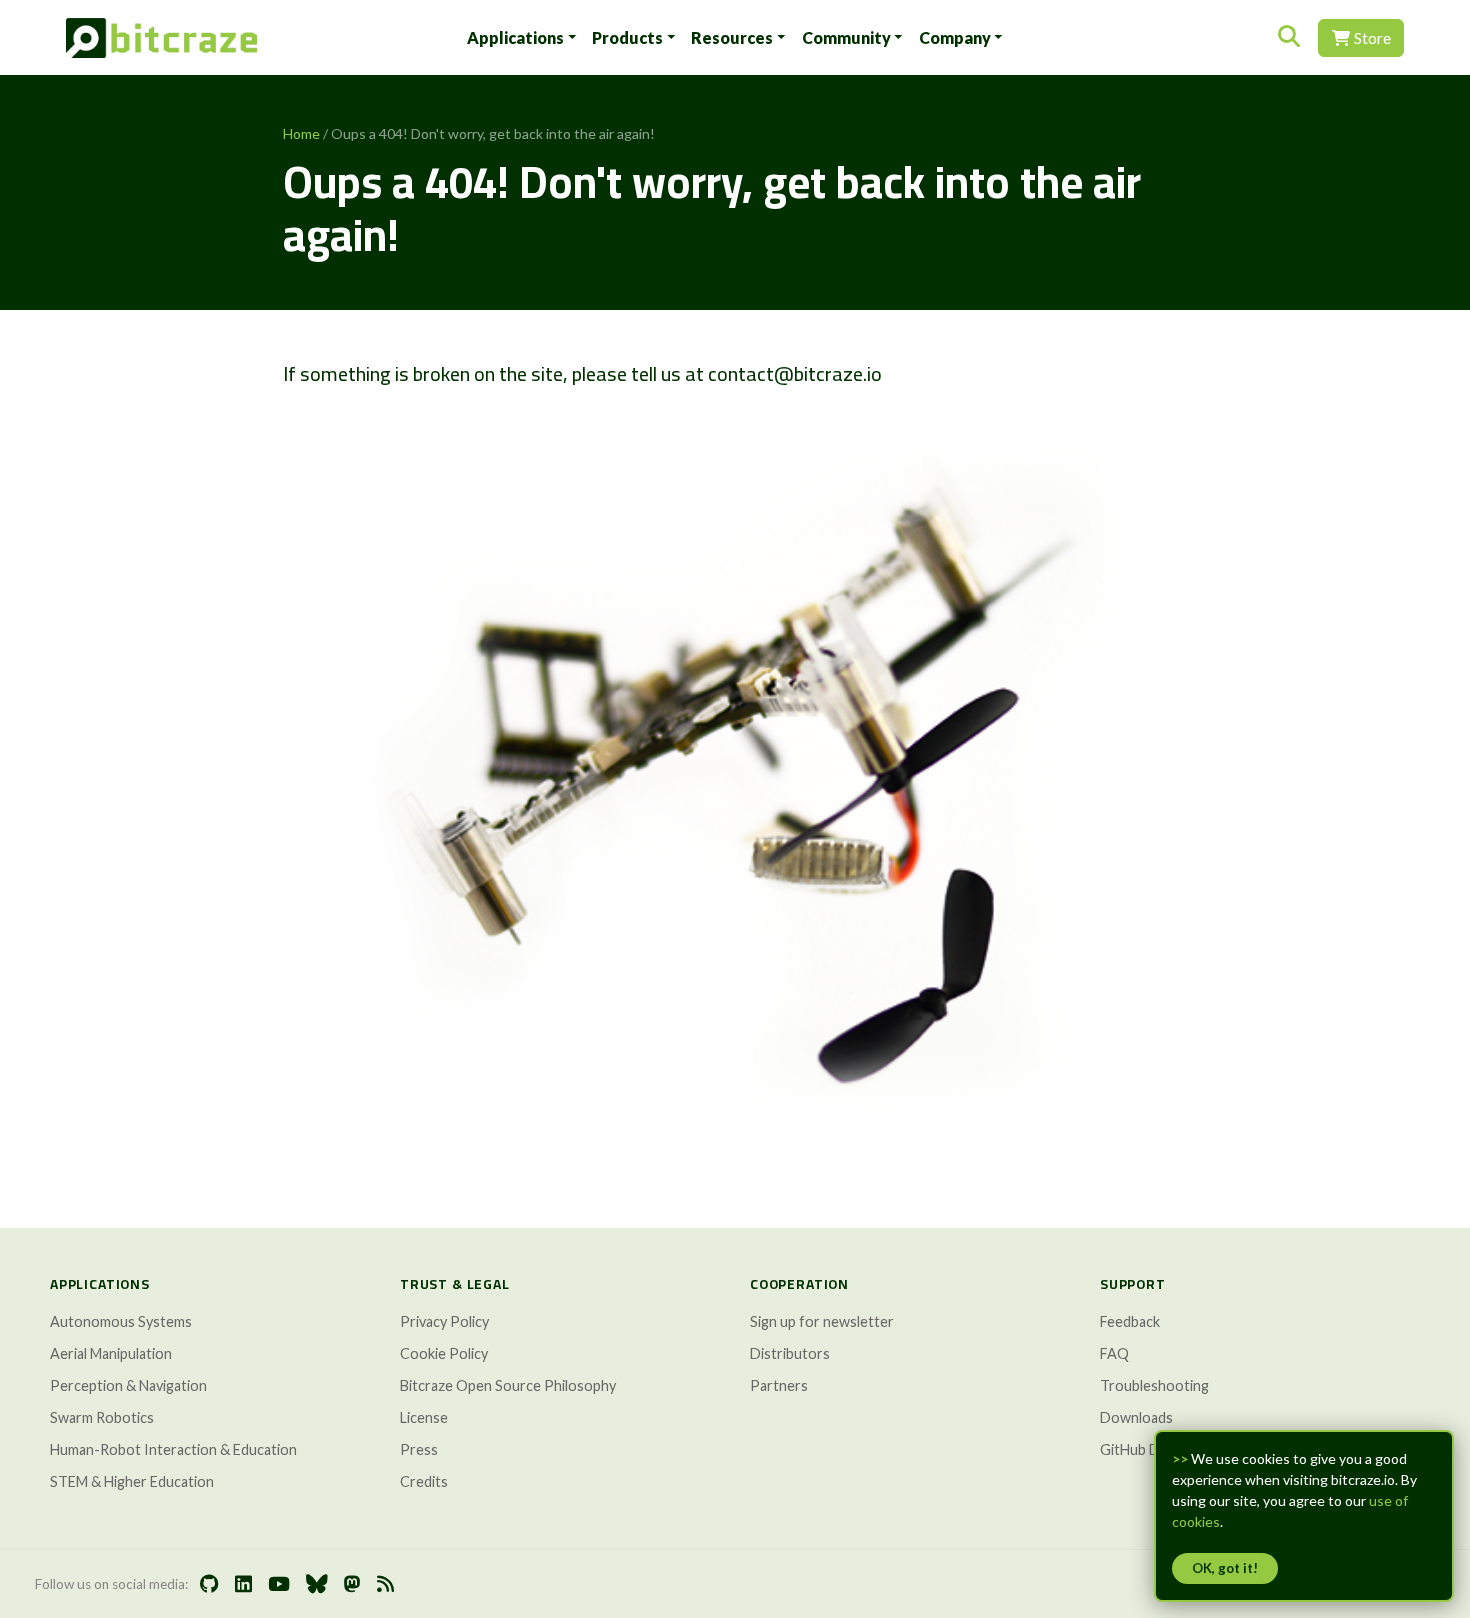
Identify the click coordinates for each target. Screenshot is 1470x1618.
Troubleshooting (1154, 1385)
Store (1371, 37)
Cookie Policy (444, 1353)
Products (627, 37)
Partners (779, 1385)
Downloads (1136, 1417)
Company (955, 37)
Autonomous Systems (121, 1321)
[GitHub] (209, 1584)
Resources (732, 37)
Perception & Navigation (128, 1385)
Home (301, 133)
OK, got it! (1225, 1568)
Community (846, 37)
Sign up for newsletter (822, 1321)
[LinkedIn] (243, 1584)
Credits (424, 1481)
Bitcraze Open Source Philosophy (508, 1385)
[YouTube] (279, 1584)
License (424, 1417)
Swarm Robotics (102, 1417)
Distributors (790, 1353)
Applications (515, 37)
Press (419, 1449)
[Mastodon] (352, 1584)
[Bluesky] (317, 1584)
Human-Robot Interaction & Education (173, 1449)
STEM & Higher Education (132, 1481)
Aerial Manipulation (111, 1353)
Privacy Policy (444, 1321)
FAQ (1114, 1353)
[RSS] (385, 1584)
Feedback (1130, 1321)
